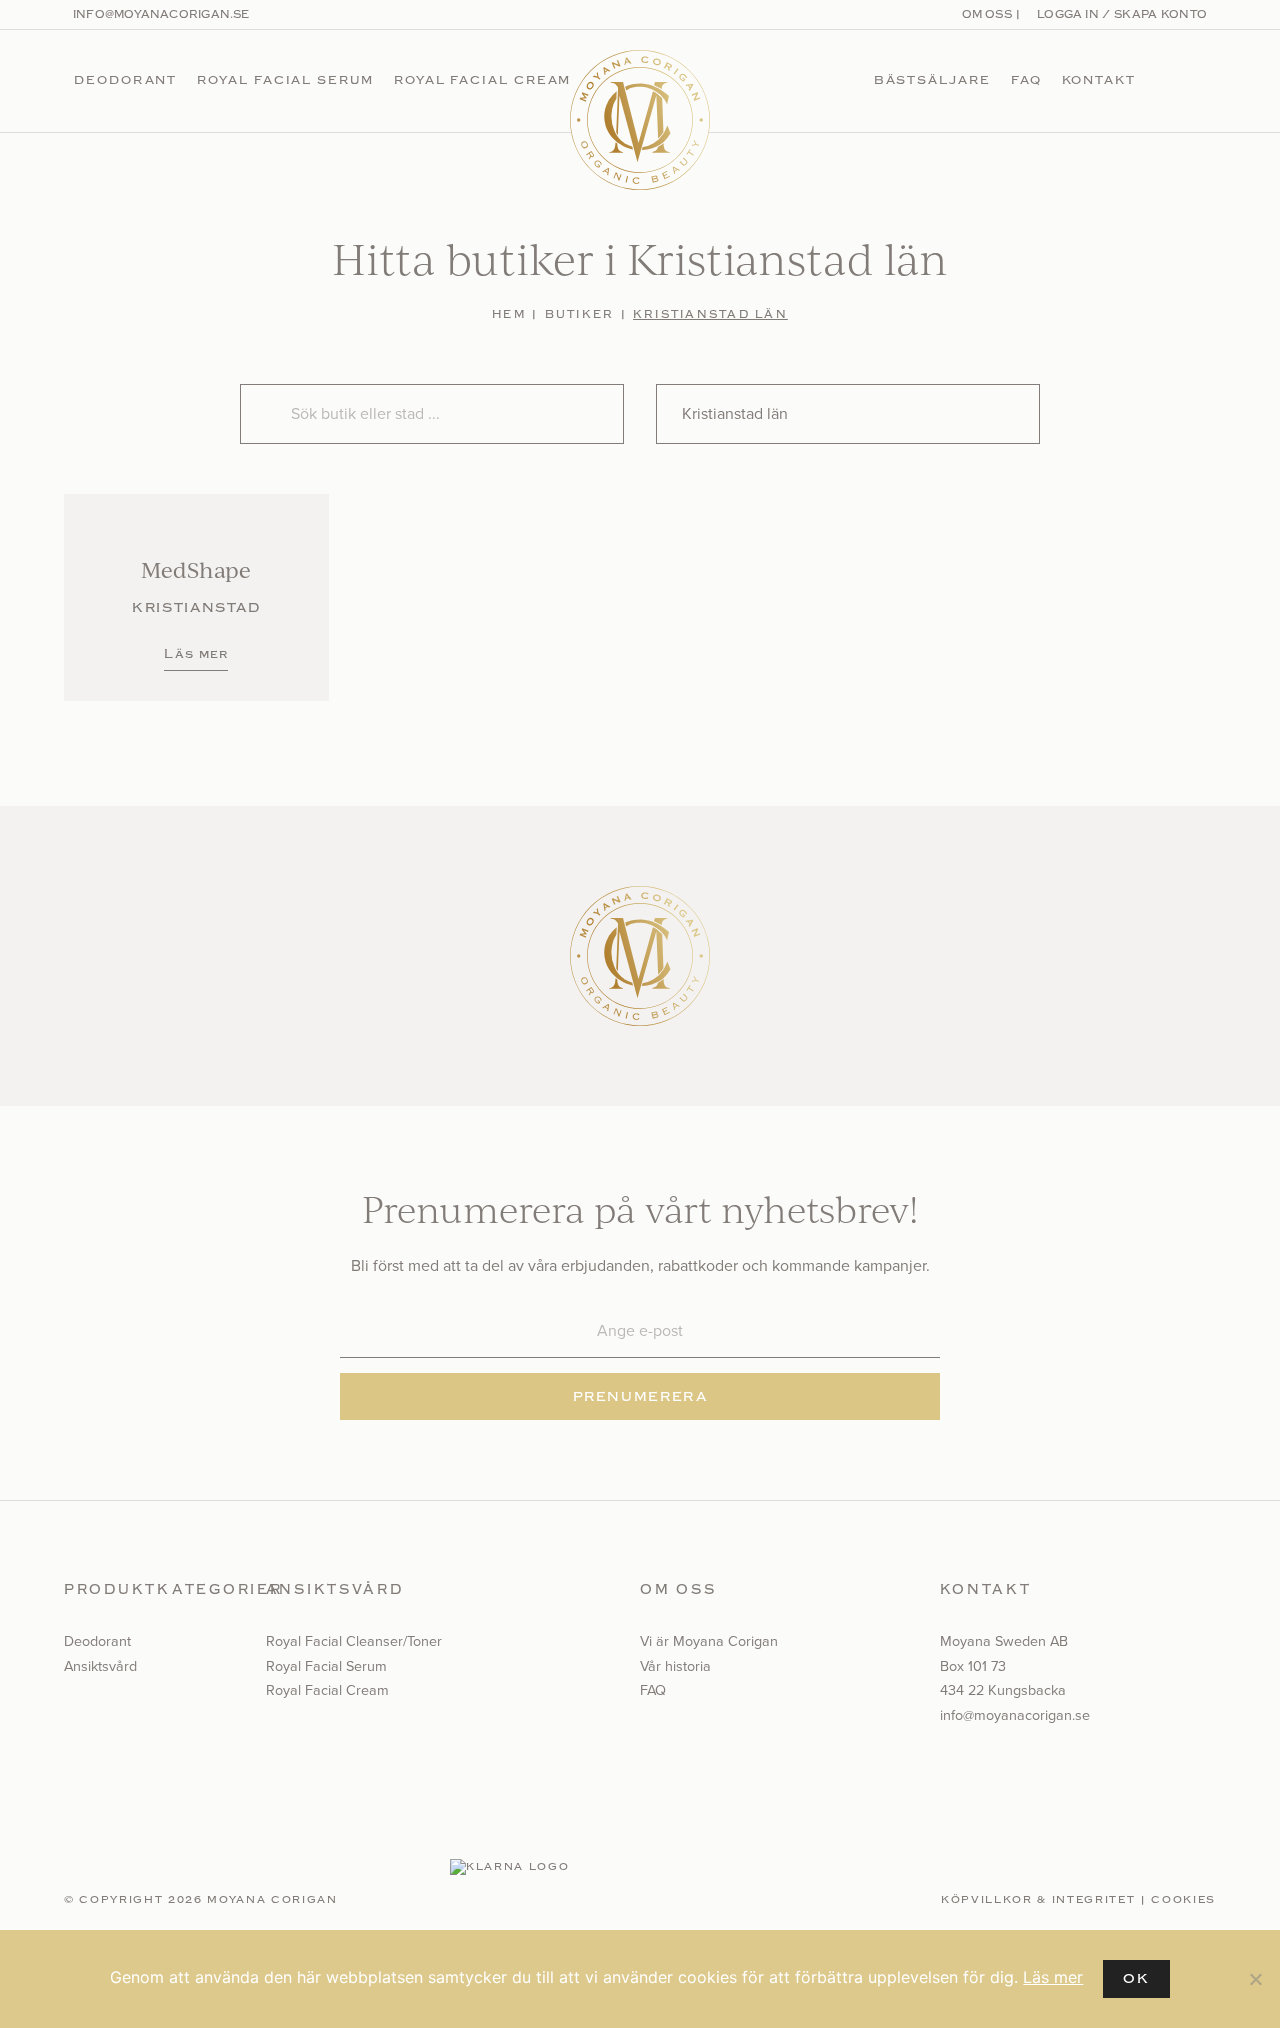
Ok (1136, 1978)
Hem (509, 314)
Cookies (1183, 1900)
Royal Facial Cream (483, 80)
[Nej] (1255, 1979)
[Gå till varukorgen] (1198, 81)
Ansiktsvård (100, 1666)
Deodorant (125, 80)
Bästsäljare (932, 80)
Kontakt (1099, 80)
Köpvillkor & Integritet (1038, 1900)
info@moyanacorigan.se (161, 14)
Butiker (580, 314)
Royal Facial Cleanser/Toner (354, 1641)
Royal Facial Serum (285, 80)
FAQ (1026, 80)
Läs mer (1053, 1977)
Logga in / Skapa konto (1120, 14)
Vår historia (675, 1666)
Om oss (987, 14)
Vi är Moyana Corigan (709, 1641)
